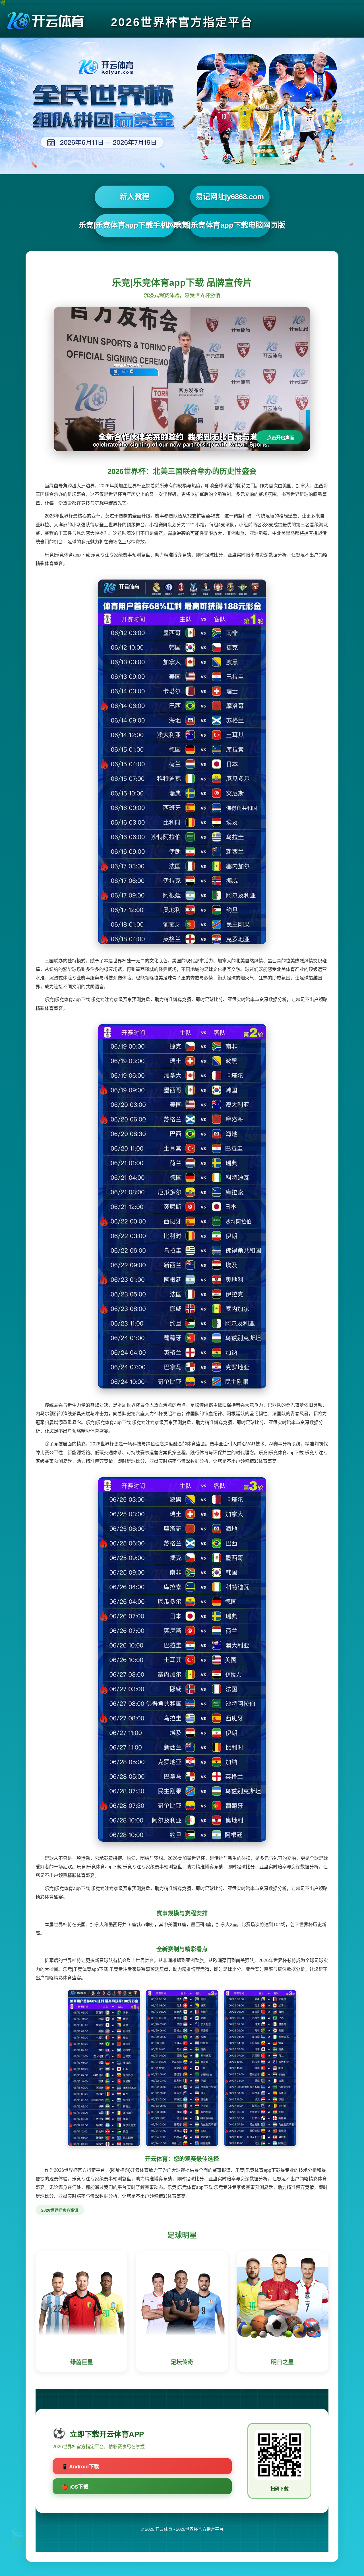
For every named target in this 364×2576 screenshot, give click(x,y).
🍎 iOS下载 (75, 2487)
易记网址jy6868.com (230, 197)
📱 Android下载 (80, 2467)
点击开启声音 (281, 438)
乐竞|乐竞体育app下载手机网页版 (135, 225)
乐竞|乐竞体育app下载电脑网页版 (230, 225)
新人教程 (135, 197)
